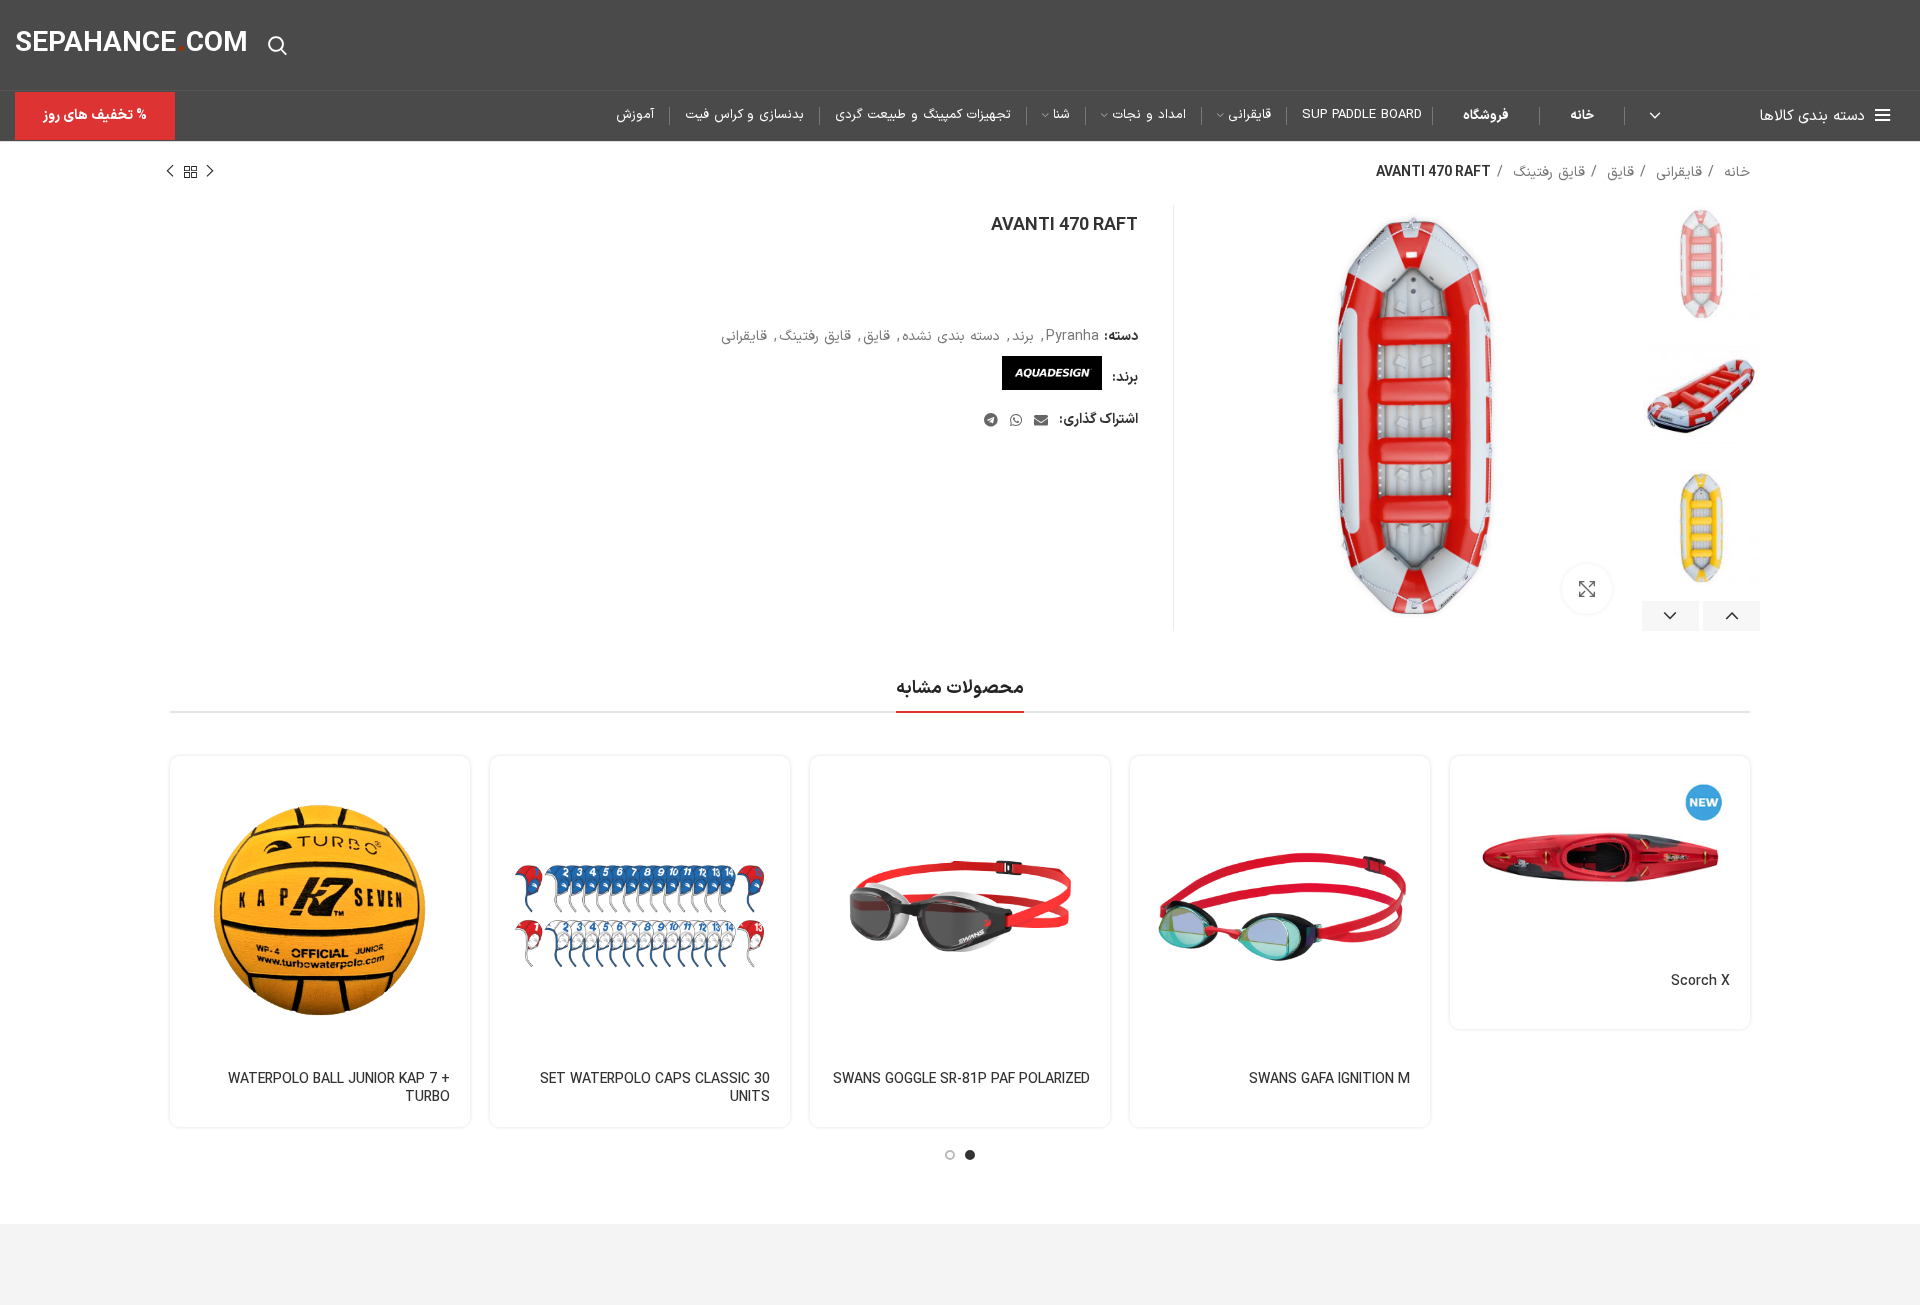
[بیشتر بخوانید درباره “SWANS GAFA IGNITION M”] (1145, 788)
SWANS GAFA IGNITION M (1329, 1079)
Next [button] (1670, 616)
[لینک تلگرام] (991, 420)
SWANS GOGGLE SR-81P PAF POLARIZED (961, 1079)
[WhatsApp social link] (1016, 420)
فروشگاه (1486, 116)
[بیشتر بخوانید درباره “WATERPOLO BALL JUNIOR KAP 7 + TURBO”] (185, 788)
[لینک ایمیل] (1041, 420)
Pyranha (1072, 336)
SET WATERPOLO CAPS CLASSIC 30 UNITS (655, 1088)
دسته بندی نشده (951, 336)
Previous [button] (1731, 616)
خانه (1582, 116)
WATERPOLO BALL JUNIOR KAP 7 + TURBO (339, 1088)
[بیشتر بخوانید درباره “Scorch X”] (1465, 788)
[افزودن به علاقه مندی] (1465, 923)
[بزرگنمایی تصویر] (1587, 589)
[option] (1701, 264)
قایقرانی (1676, 172)
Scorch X (1700, 981)
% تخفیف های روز (95, 115)
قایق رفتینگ (1546, 172)
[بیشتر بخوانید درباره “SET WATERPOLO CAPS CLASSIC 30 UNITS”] (505, 788)
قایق (1618, 172)
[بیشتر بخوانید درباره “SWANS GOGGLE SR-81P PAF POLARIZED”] (825, 788)
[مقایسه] (1465, 878)
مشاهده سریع (1465, 833)
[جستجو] (277, 45)
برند (1023, 336)
